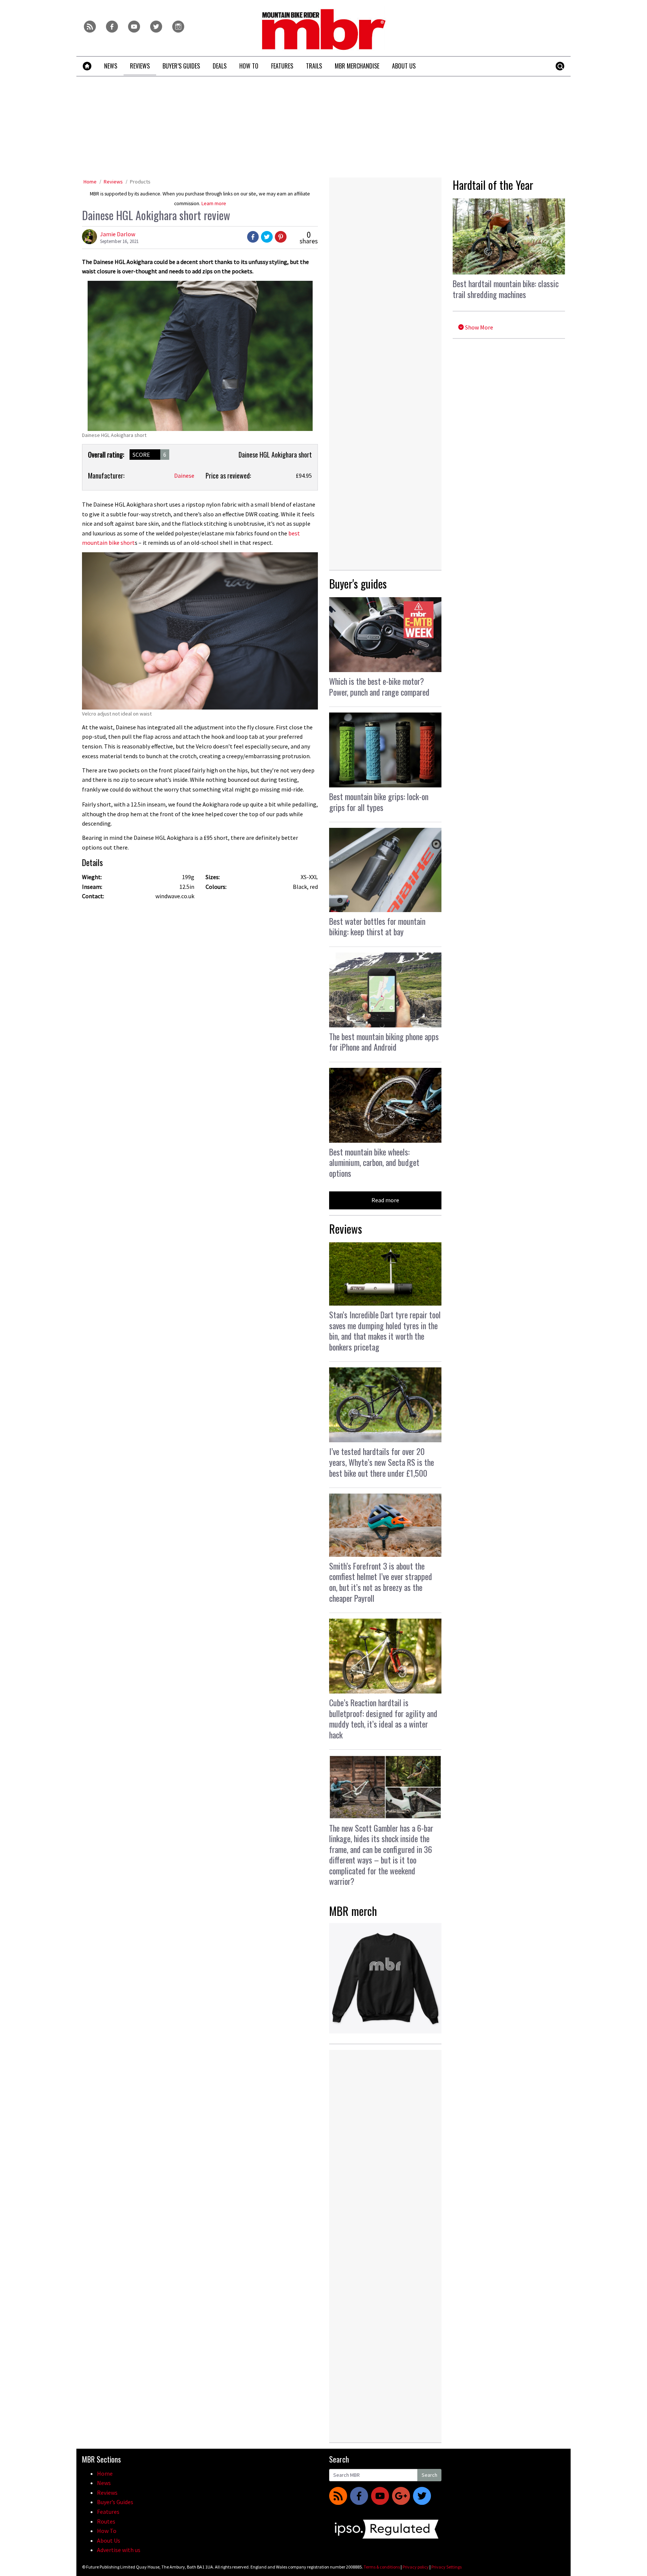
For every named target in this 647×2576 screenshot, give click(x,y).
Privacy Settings (446, 2567)
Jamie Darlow (118, 234)
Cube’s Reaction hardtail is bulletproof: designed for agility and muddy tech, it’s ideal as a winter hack (383, 1719)
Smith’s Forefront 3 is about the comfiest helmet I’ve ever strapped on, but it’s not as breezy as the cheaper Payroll (381, 1582)
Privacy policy (416, 2567)
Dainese (184, 476)
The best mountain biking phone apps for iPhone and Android (384, 1042)
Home (90, 182)
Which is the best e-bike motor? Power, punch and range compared (379, 686)
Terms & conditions (382, 2567)
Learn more (214, 203)
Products (140, 182)
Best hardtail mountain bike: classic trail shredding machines (506, 289)
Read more (385, 1200)
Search (429, 2475)
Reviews (113, 182)
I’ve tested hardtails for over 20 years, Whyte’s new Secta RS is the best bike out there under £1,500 (382, 1462)
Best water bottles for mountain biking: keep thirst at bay (377, 926)
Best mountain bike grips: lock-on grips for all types (379, 802)
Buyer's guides (358, 584)
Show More (479, 327)
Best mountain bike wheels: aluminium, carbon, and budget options (374, 1162)
